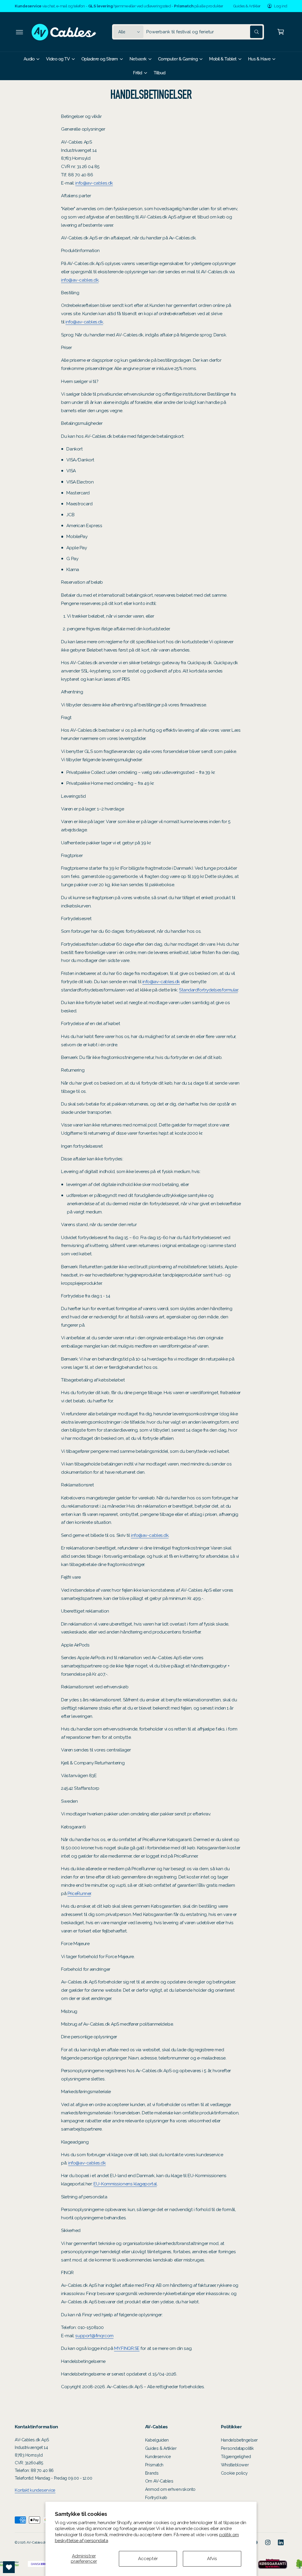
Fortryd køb (156, 2497)
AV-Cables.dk (36, 2542)
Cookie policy (234, 2473)
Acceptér (148, 2558)
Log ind (281, 6)
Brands (152, 2473)
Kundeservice (158, 2456)
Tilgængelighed (236, 2456)
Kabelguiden (157, 2440)
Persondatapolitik (237, 2448)
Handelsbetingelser (239, 2440)
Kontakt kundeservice (35, 2490)
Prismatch (154, 2465)
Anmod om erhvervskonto (170, 2489)
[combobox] (204, 32)
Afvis (212, 2558)
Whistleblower (235, 2465)
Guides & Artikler (247, 6)
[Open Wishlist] (9, 2567)
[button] (19, 32)
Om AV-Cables (159, 2481)
